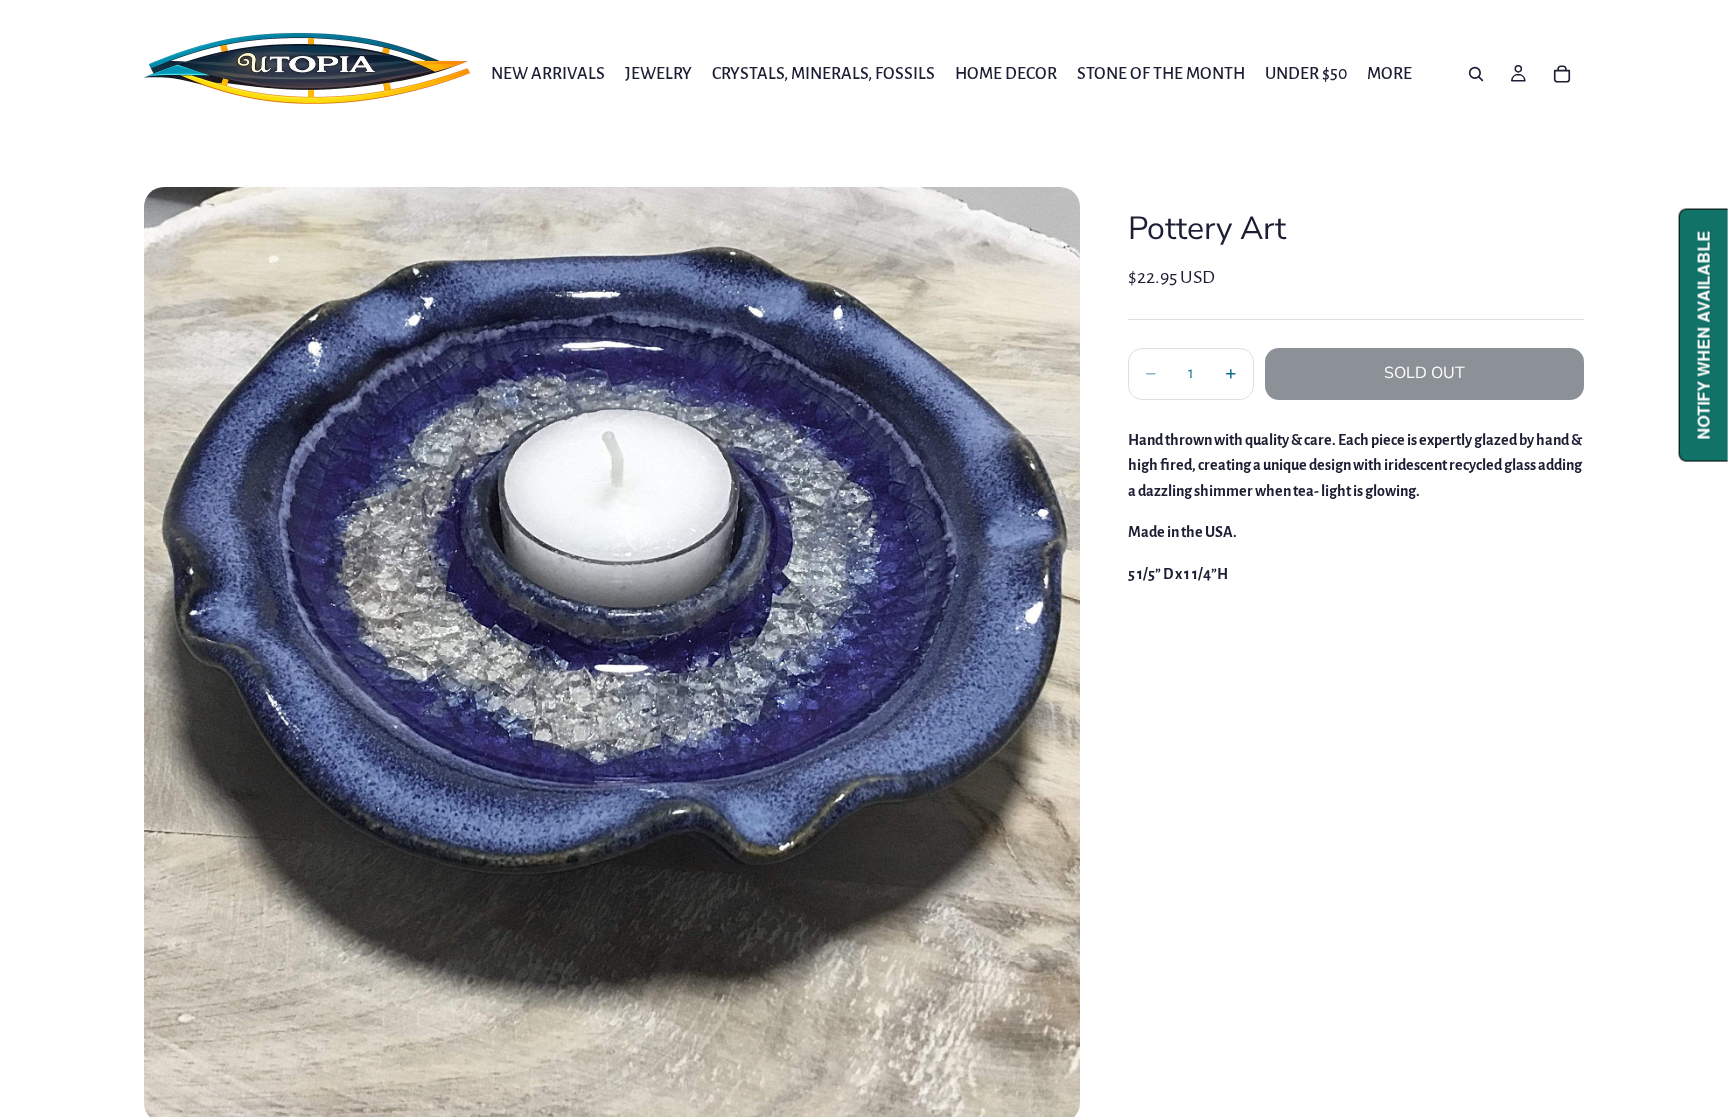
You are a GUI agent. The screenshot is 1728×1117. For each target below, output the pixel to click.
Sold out (1424, 373)
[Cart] (1562, 74)
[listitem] (1389, 73)
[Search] (1476, 74)
